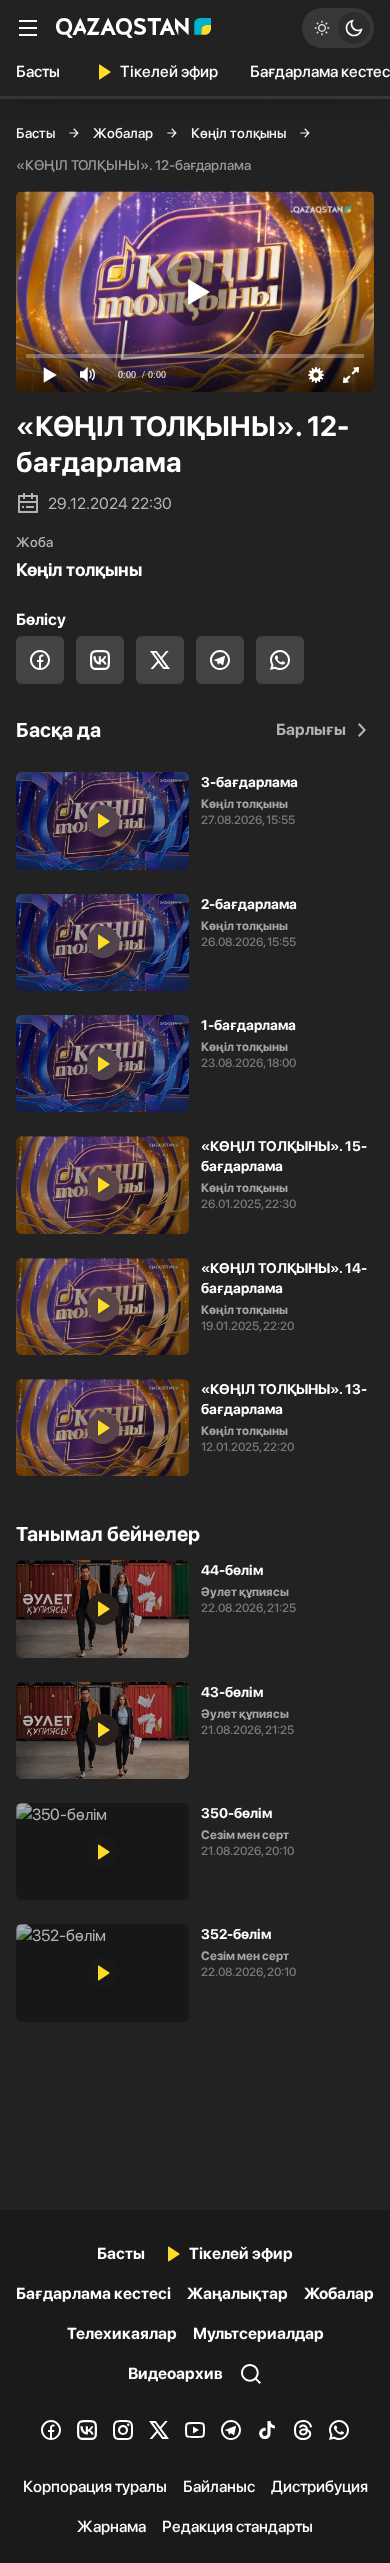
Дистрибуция (319, 2486)
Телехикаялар (122, 2333)
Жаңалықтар (237, 2293)
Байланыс (219, 2486)
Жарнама (111, 2526)
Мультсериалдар (258, 2333)
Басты (38, 71)
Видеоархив (175, 2373)
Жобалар (123, 133)
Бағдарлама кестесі (93, 2293)
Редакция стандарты (237, 2526)
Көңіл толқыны (238, 133)
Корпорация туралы (95, 2486)
